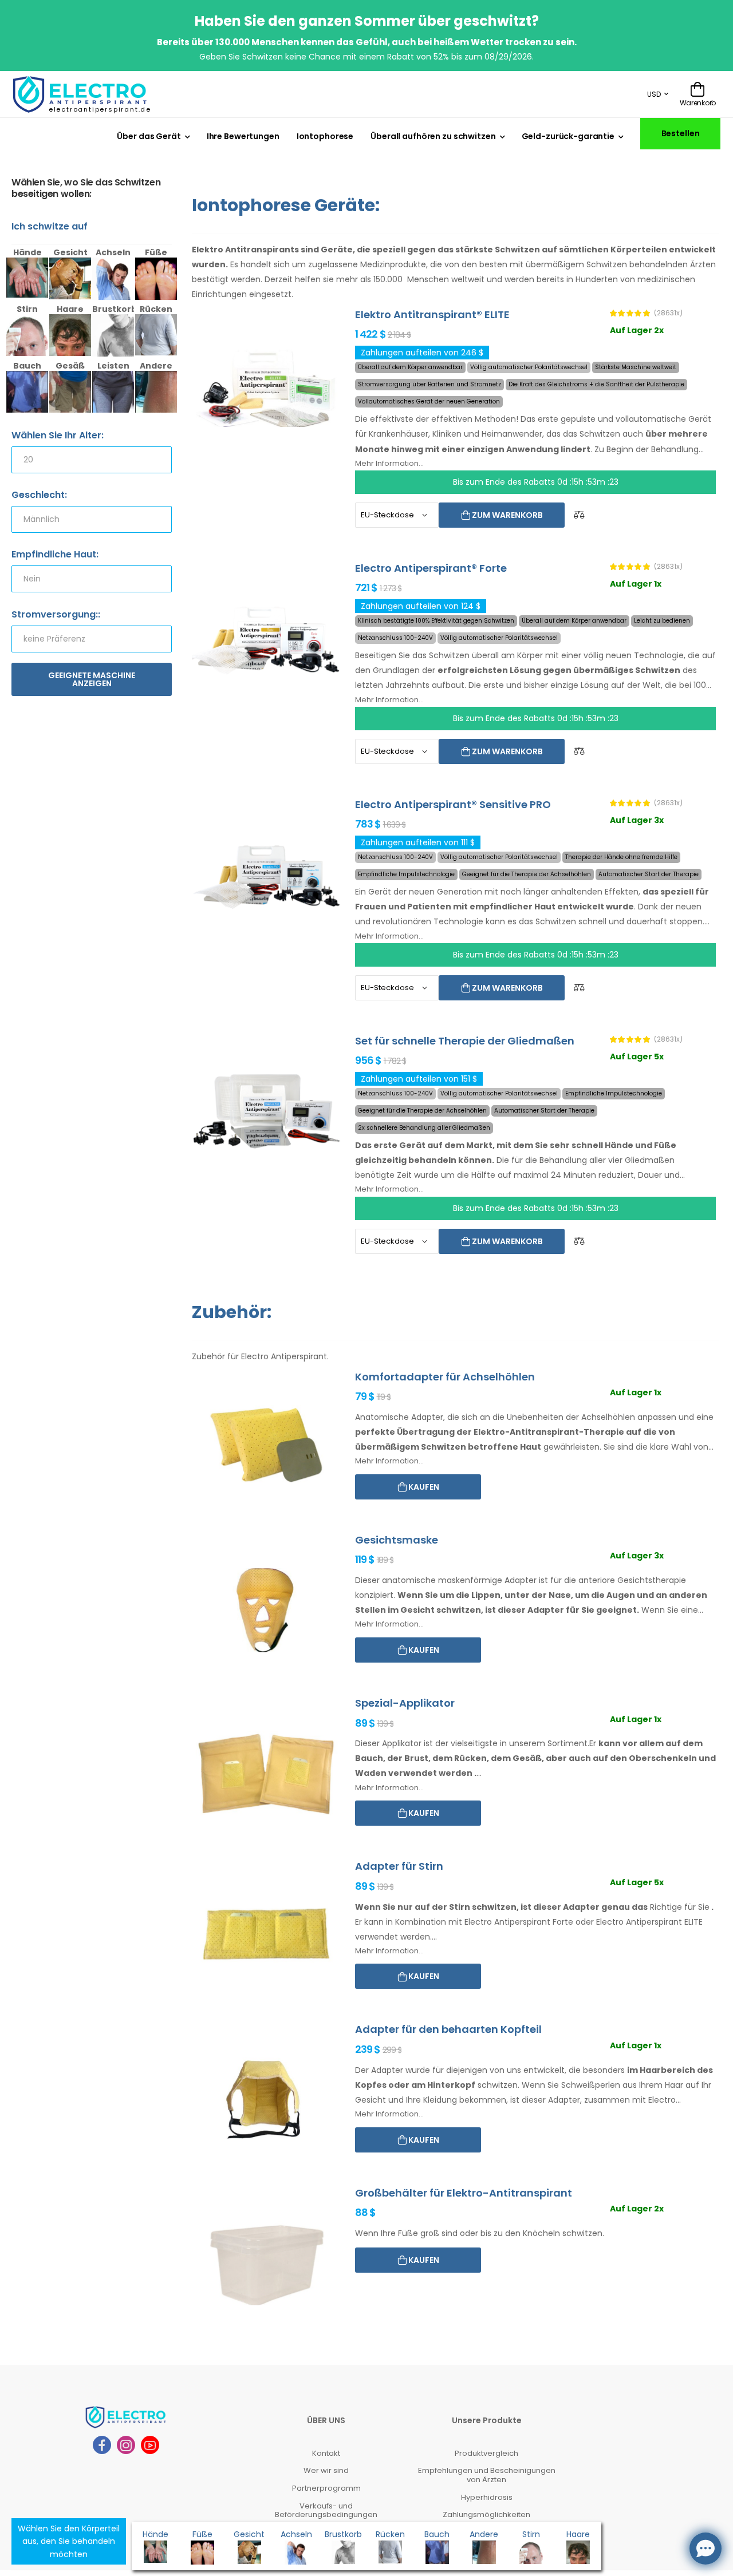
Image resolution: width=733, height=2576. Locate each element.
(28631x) (668, 313)
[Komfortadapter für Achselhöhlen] (266, 1447)
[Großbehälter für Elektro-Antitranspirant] (266, 2263)
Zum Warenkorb (507, 515)
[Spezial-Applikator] (266, 1773)
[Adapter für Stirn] (266, 1936)
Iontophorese (325, 136)
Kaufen (423, 1487)
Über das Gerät (149, 136)
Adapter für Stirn (399, 1866)
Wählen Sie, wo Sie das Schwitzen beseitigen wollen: (86, 189)
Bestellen (681, 133)
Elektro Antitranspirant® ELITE (432, 314)
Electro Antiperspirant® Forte (431, 568)
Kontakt (326, 2453)
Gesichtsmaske (397, 1540)
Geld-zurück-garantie (568, 136)
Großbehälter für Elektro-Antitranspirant (464, 2193)
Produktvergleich (486, 2453)
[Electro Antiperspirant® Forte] (266, 638)
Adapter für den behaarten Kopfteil (448, 2029)
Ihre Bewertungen (243, 136)
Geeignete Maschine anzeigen (92, 679)
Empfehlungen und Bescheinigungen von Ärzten (487, 2475)
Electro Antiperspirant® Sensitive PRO (453, 804)
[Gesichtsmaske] (266, 1610)
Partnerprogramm (326, 2488)
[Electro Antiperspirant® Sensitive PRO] (266, 875)
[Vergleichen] (579, 515)
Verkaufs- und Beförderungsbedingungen (326, 2510)
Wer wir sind (326, 2470)
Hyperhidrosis (487, 2497)
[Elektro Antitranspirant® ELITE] (266, 385)
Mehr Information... (389, 463)
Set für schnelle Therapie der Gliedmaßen (465, 1041)
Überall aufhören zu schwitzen (433, 136)
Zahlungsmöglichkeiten (486, 2514)
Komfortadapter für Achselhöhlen (445, 1377)
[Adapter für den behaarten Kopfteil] (266, 2100)
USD (654, 94)
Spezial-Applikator (405, 1703)
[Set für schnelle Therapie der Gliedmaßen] (266, 1111)
